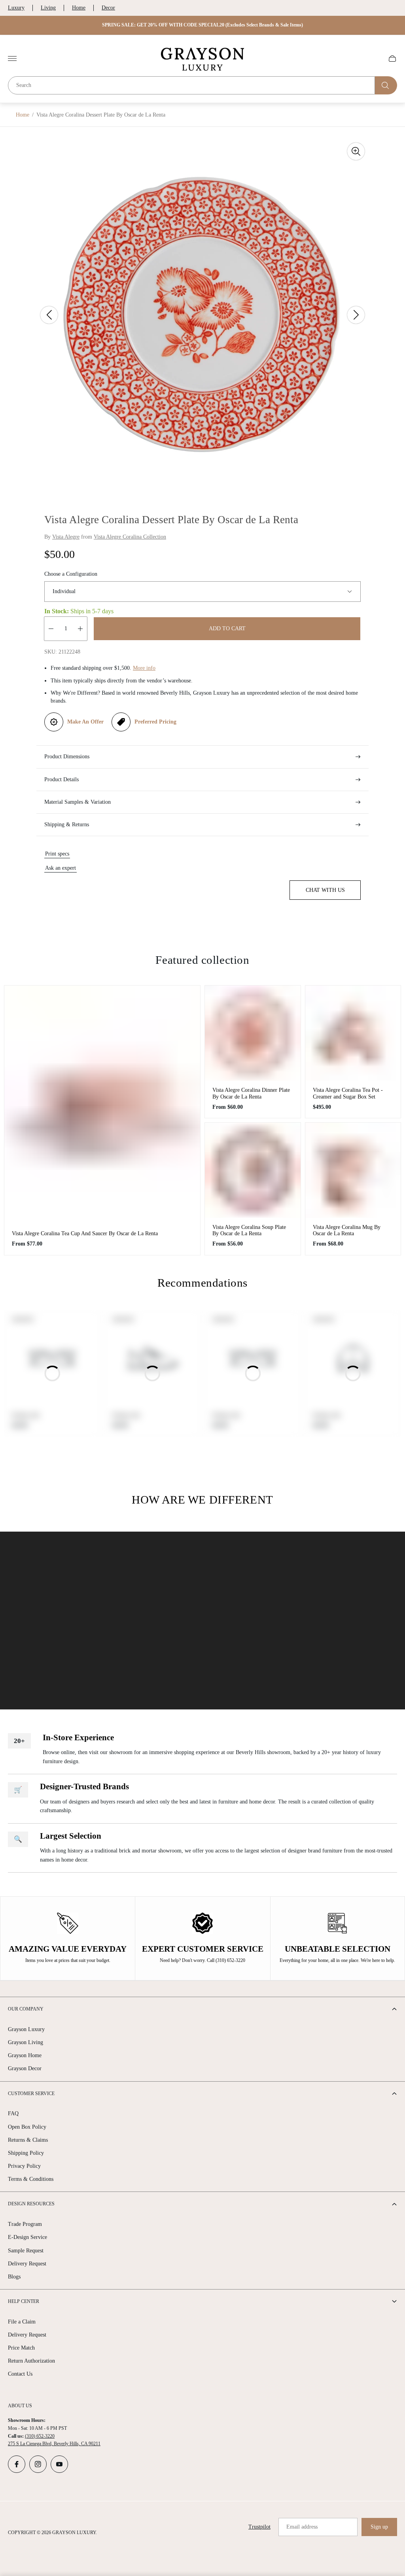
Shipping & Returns (67, 824)
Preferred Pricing (155, 722)
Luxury (16, 8)
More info (144, 668)
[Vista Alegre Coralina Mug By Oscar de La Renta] (353, 1170)
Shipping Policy (26, 2153)
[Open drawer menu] (12, 58)
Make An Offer (85, 722)
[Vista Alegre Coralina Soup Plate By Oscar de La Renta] (253, 1170)
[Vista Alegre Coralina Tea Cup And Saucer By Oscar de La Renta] (102, 1105)
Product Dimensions (67, 757)
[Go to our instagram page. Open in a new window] (38, 2464)
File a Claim (22, 2322)
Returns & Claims (28, 2140)
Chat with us (325, 890)
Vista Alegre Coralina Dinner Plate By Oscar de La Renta (251, 1093)
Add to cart (227, 628)
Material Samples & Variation (78, 802)
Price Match (21, 2348)
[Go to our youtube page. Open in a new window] (59, 2464)
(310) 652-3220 (40, 2436)
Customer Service (31, 2094)
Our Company (26, 2009)
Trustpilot (259, 2527)
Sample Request (26, 2251)
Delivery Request (27, 2264)
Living (48, 8)
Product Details (62, 779)
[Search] (386, 85)
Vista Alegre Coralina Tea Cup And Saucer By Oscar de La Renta (85, 1233)
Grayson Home (25, 2055)
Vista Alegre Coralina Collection (130, 537)
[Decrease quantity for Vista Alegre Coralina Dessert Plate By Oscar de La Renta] (51, 629)
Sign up (379, 2527)
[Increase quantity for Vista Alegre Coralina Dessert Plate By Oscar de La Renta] (80, 629)
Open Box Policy (27, 2127)
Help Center (24, 2301)
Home (79, 8)
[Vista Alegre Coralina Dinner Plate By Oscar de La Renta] (253, 1033)
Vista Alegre (66, 537)
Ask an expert (61, 868)
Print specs (57, 854)
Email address (302, 2527)
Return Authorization (31, 2361)
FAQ (13, 2113)
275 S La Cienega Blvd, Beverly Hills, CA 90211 (54, 2444)
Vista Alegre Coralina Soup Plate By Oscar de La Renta (249, 1230)
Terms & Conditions (31, 2179)
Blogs (14, 2277)
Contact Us (20, 2374)
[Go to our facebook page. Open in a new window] (17, 2464)
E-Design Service (27, 2237)
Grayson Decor (25, 2068)
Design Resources (31, 2204)
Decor (108, 8)
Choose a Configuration (71, 574)
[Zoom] (356, 151)
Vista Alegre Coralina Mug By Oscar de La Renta (347, 1230)
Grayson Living (26, 2042)
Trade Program (25, 2224)
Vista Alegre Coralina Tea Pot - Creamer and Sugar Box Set (348, 1093)
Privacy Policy (24, 2166)
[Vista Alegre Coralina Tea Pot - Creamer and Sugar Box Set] (353, 1033)
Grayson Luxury (26, 2029)
